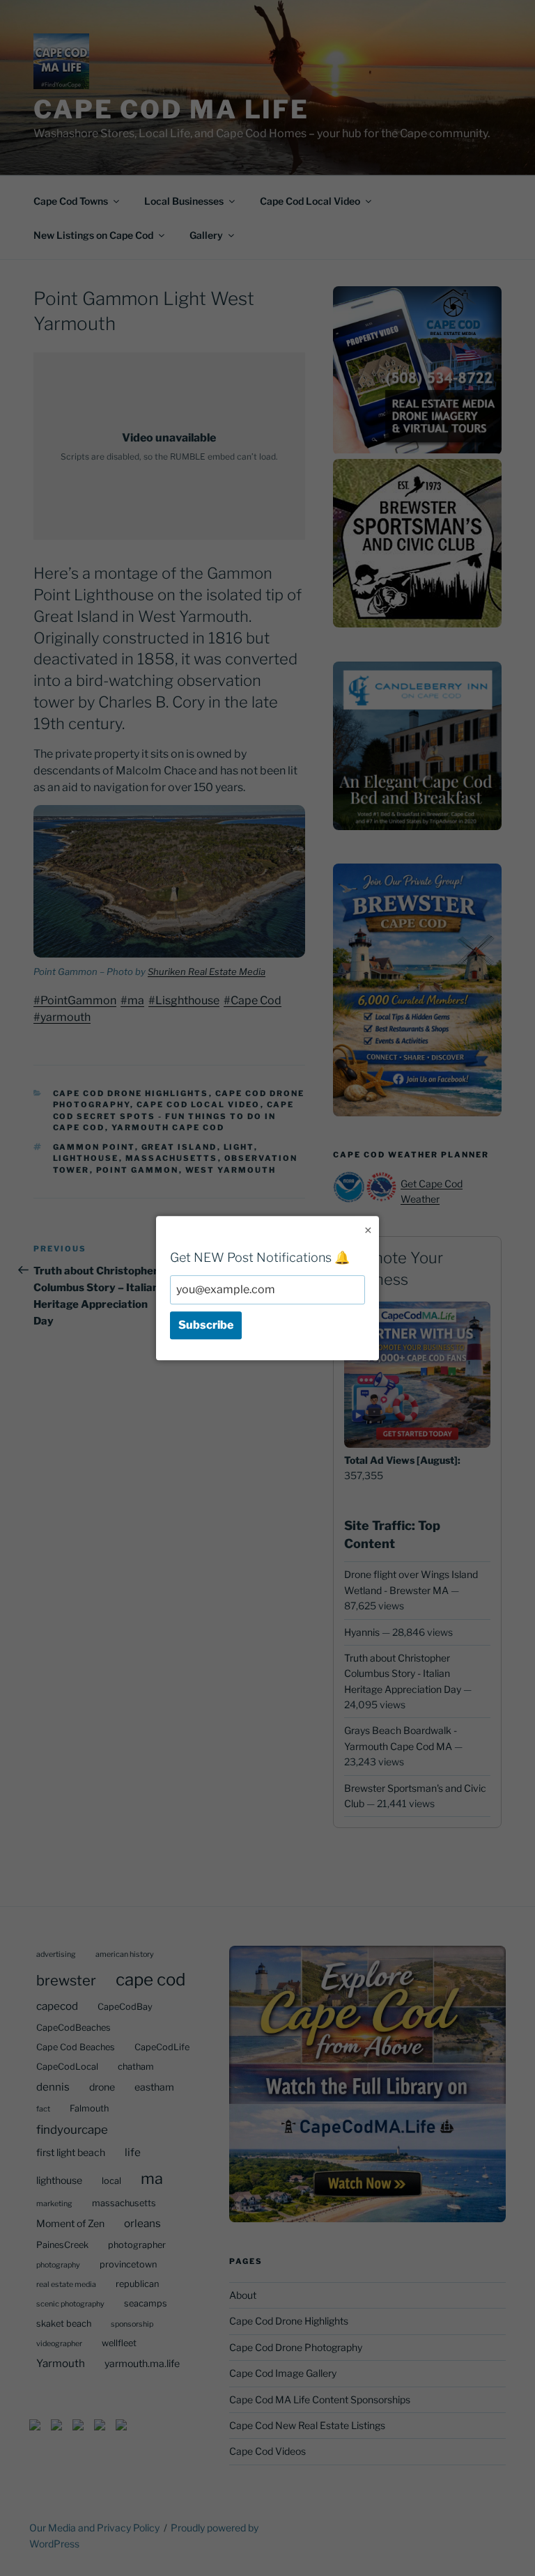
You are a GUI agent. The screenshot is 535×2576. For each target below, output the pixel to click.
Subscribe (206, 1325)
